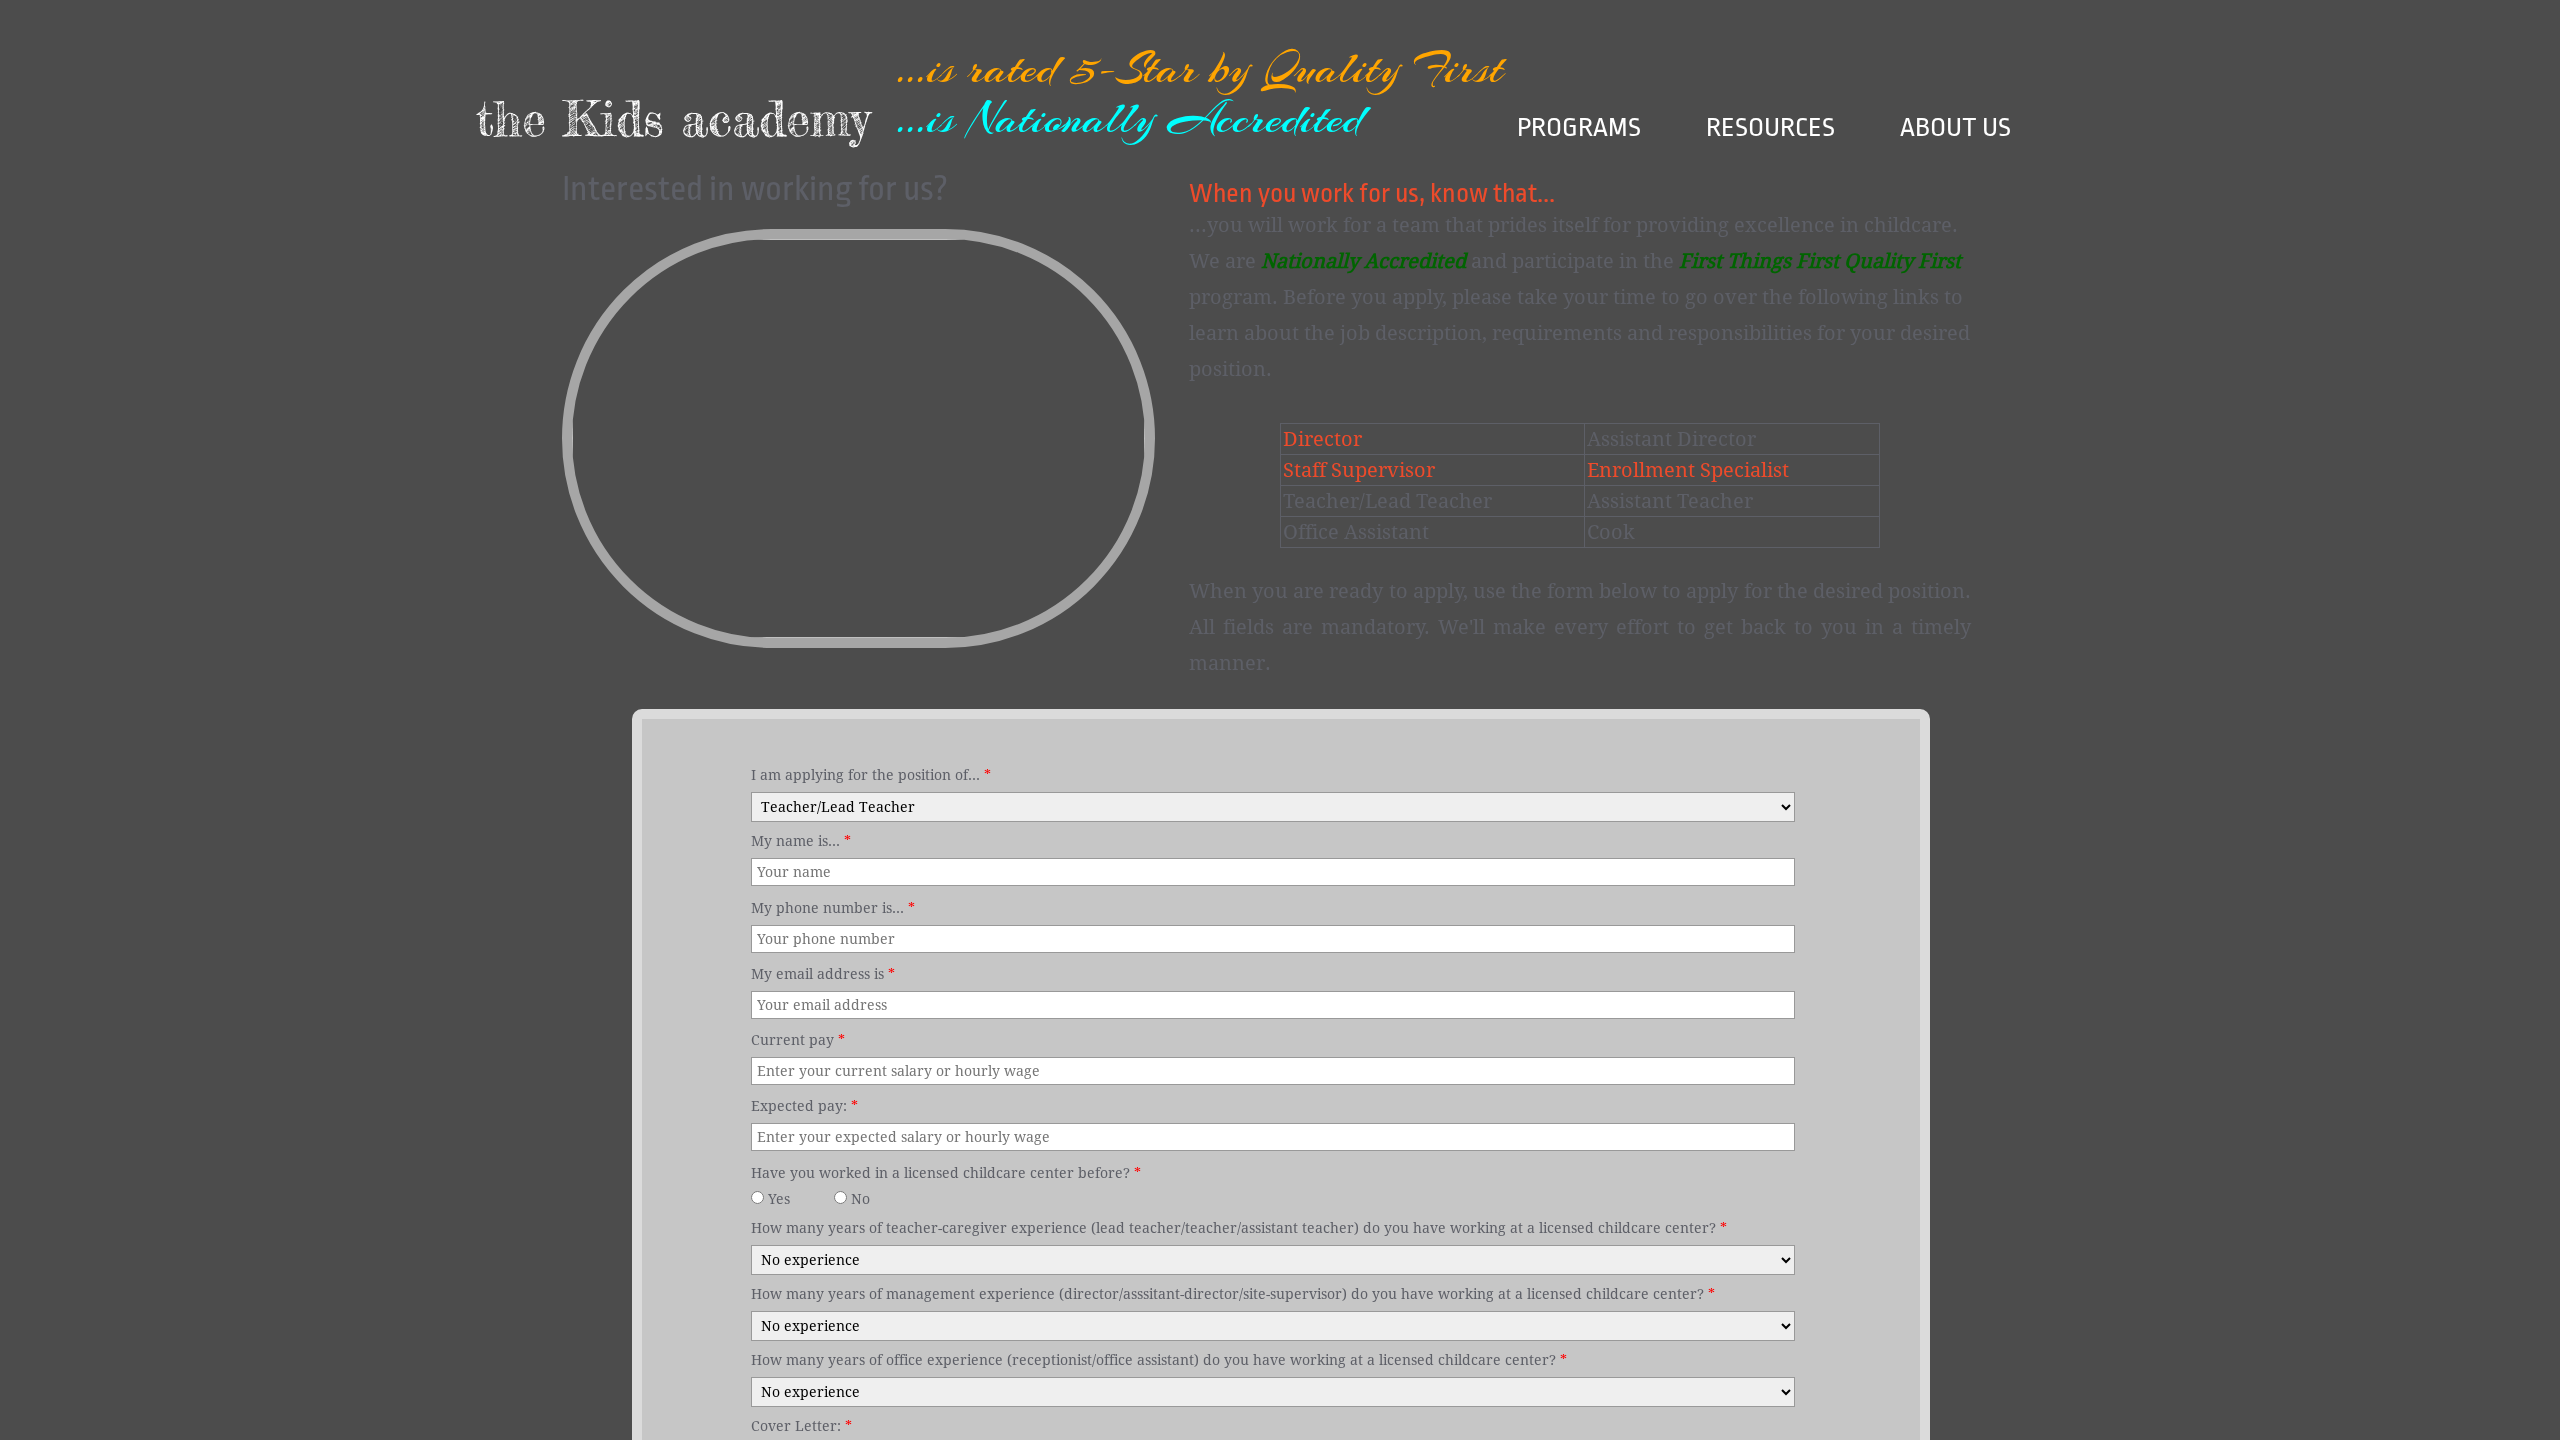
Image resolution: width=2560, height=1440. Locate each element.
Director (1322, 439)
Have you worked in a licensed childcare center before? (946, 1173)
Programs (1579, 127)
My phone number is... (833, 908)
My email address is (823, 974)
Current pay (798, 1040)
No (858, 1199)
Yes (777, 1199)
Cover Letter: (801, 1426)
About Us (1955, 127)
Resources (1770, 127)
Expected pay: (804, 1106)
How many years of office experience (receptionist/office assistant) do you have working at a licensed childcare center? (1159, 1360)
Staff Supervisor (1359, 470)
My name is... (801, 841)
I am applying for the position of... (871, 775)
